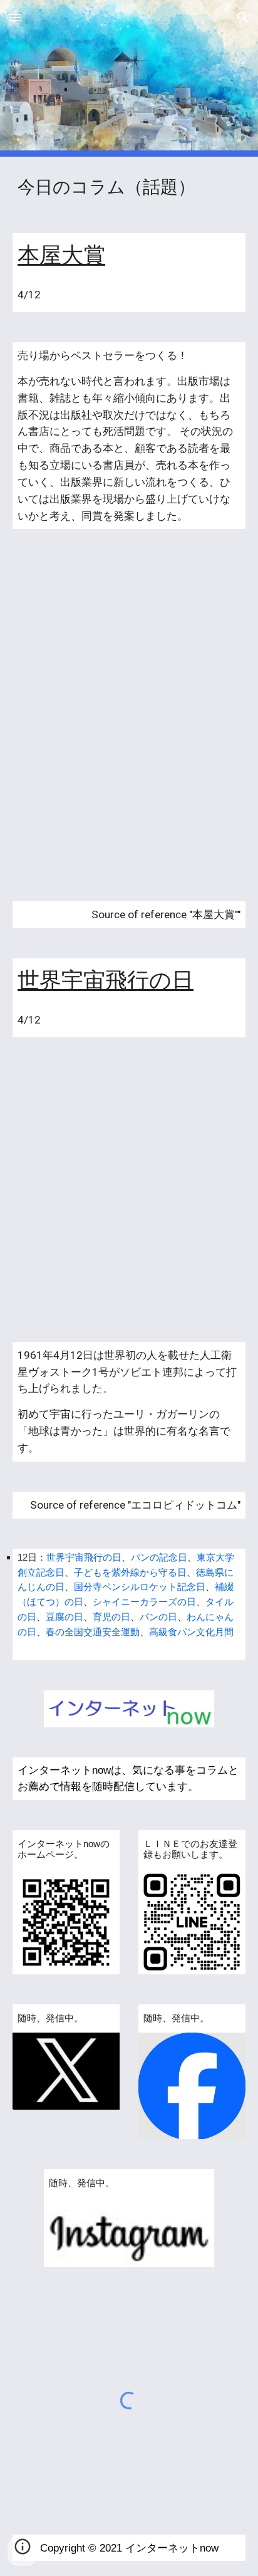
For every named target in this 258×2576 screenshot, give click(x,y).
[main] (129, 187)
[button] (15, 17)
